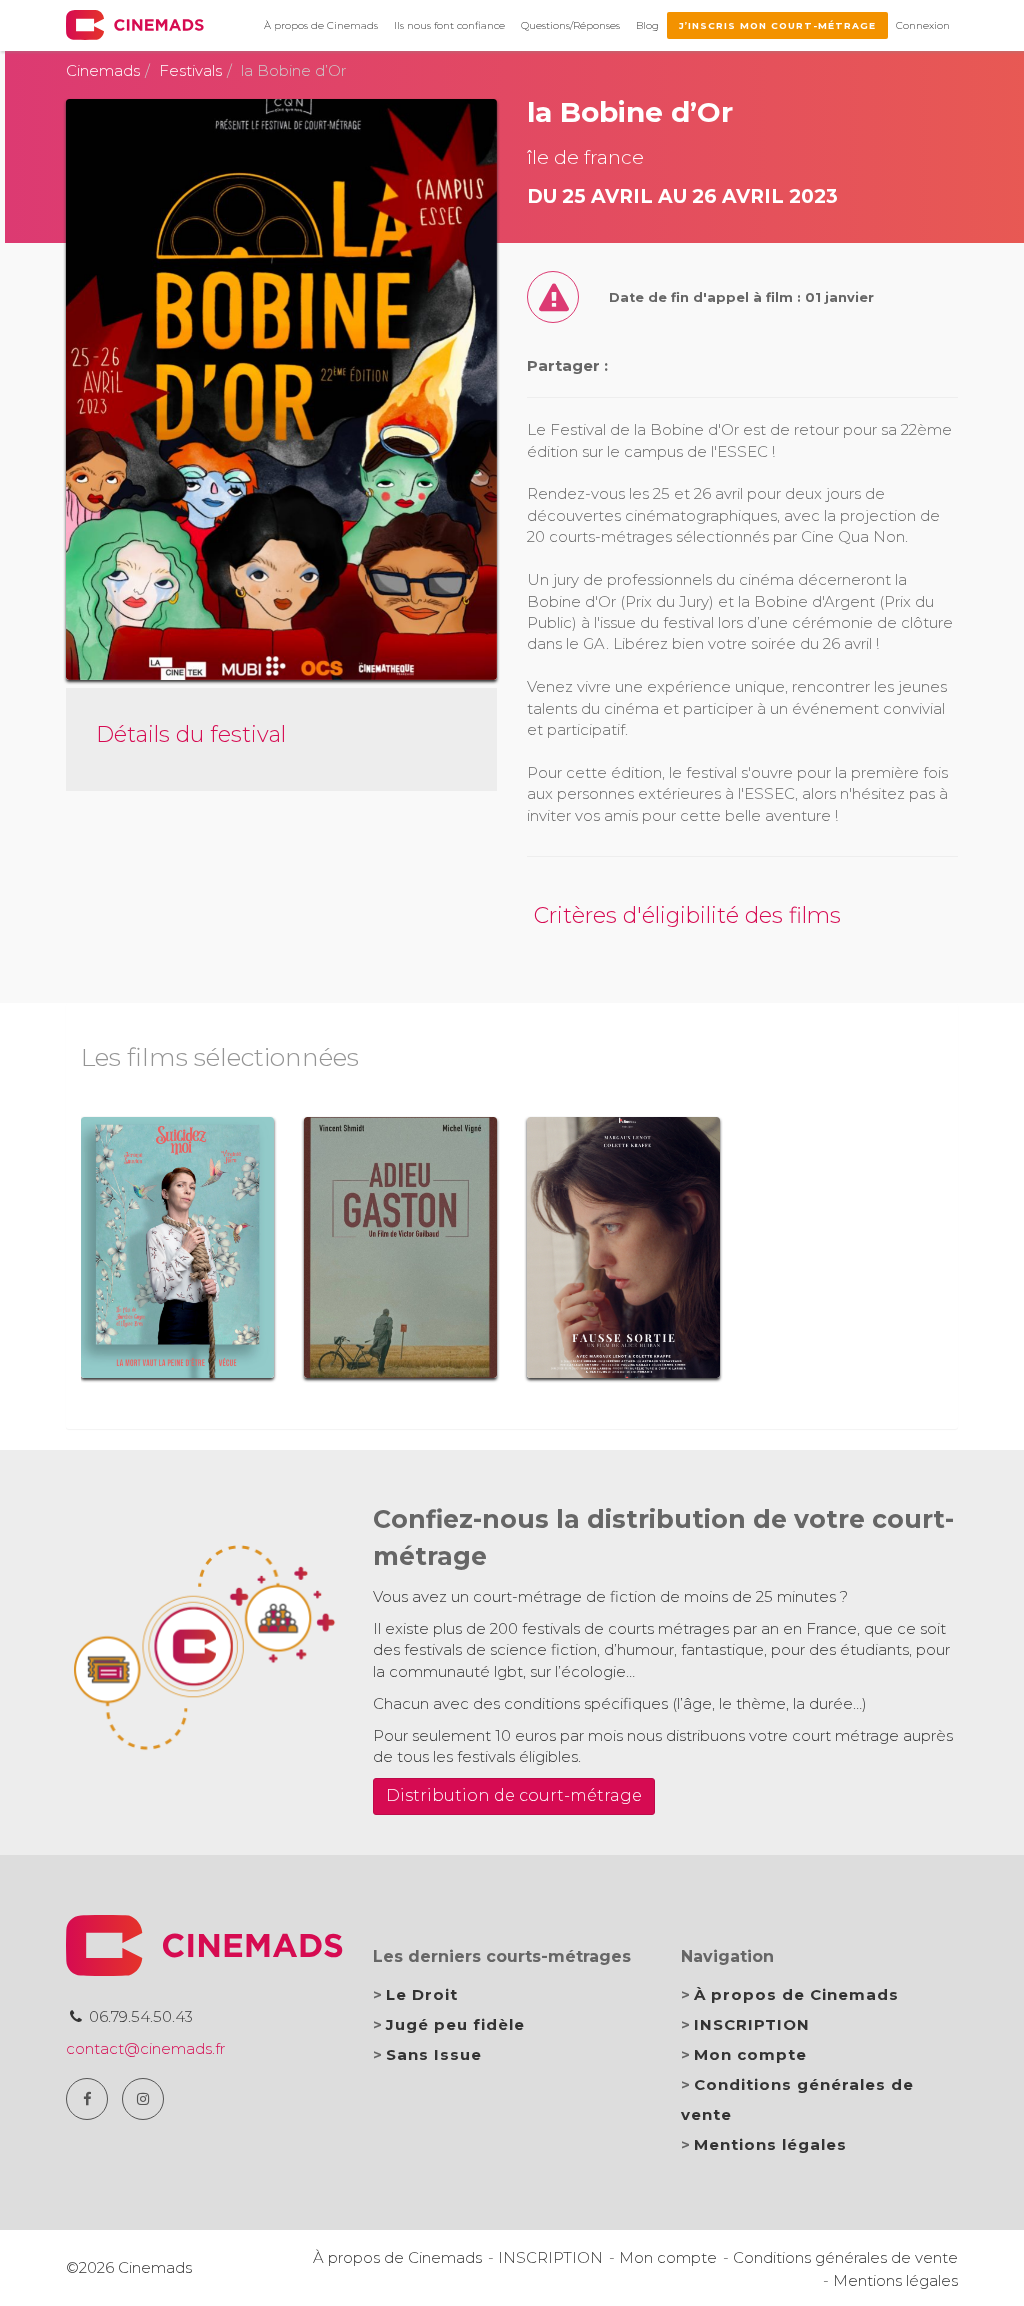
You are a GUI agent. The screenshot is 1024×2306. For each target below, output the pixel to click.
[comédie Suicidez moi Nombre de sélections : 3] (177, 1247)
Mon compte (750, 2054)
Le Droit (422, 1994)
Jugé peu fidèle (455, 2024)
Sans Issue (434, 2054)
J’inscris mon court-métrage (777, 25)
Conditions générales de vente (845, 2257)
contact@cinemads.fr (145, 2048)
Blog (647, 25)
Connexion (923, 25)
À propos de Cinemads (321, 25)
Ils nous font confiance (449, 25)
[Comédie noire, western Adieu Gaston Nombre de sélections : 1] (400, 1247)
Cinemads (103, 70)
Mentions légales (770, 2144)
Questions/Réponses (570, 25)
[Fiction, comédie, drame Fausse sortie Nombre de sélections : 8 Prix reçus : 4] (623, 1247)
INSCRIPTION (752, 2024)
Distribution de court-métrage (514, 1795)
